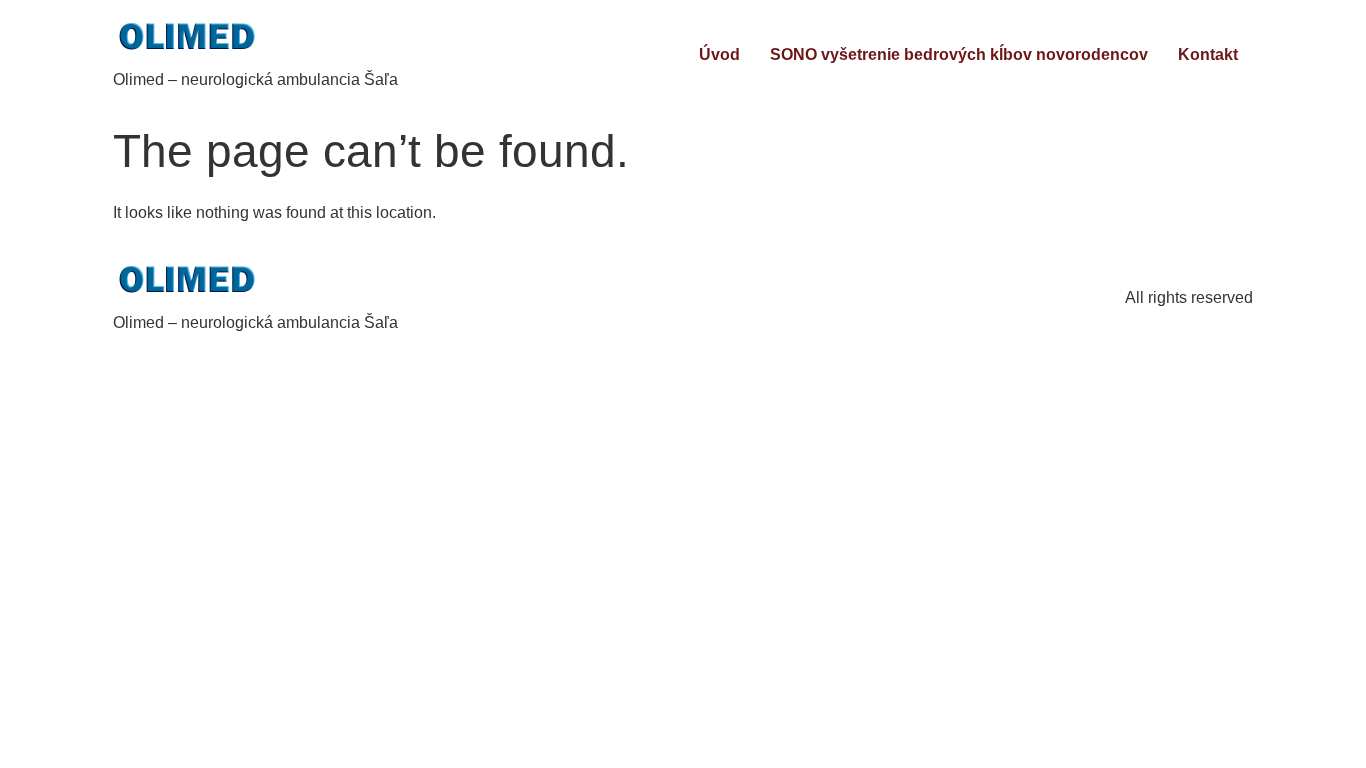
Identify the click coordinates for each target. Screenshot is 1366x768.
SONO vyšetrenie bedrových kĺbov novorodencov (959, 54)
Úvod (719, 54)
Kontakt (1208, 54)
